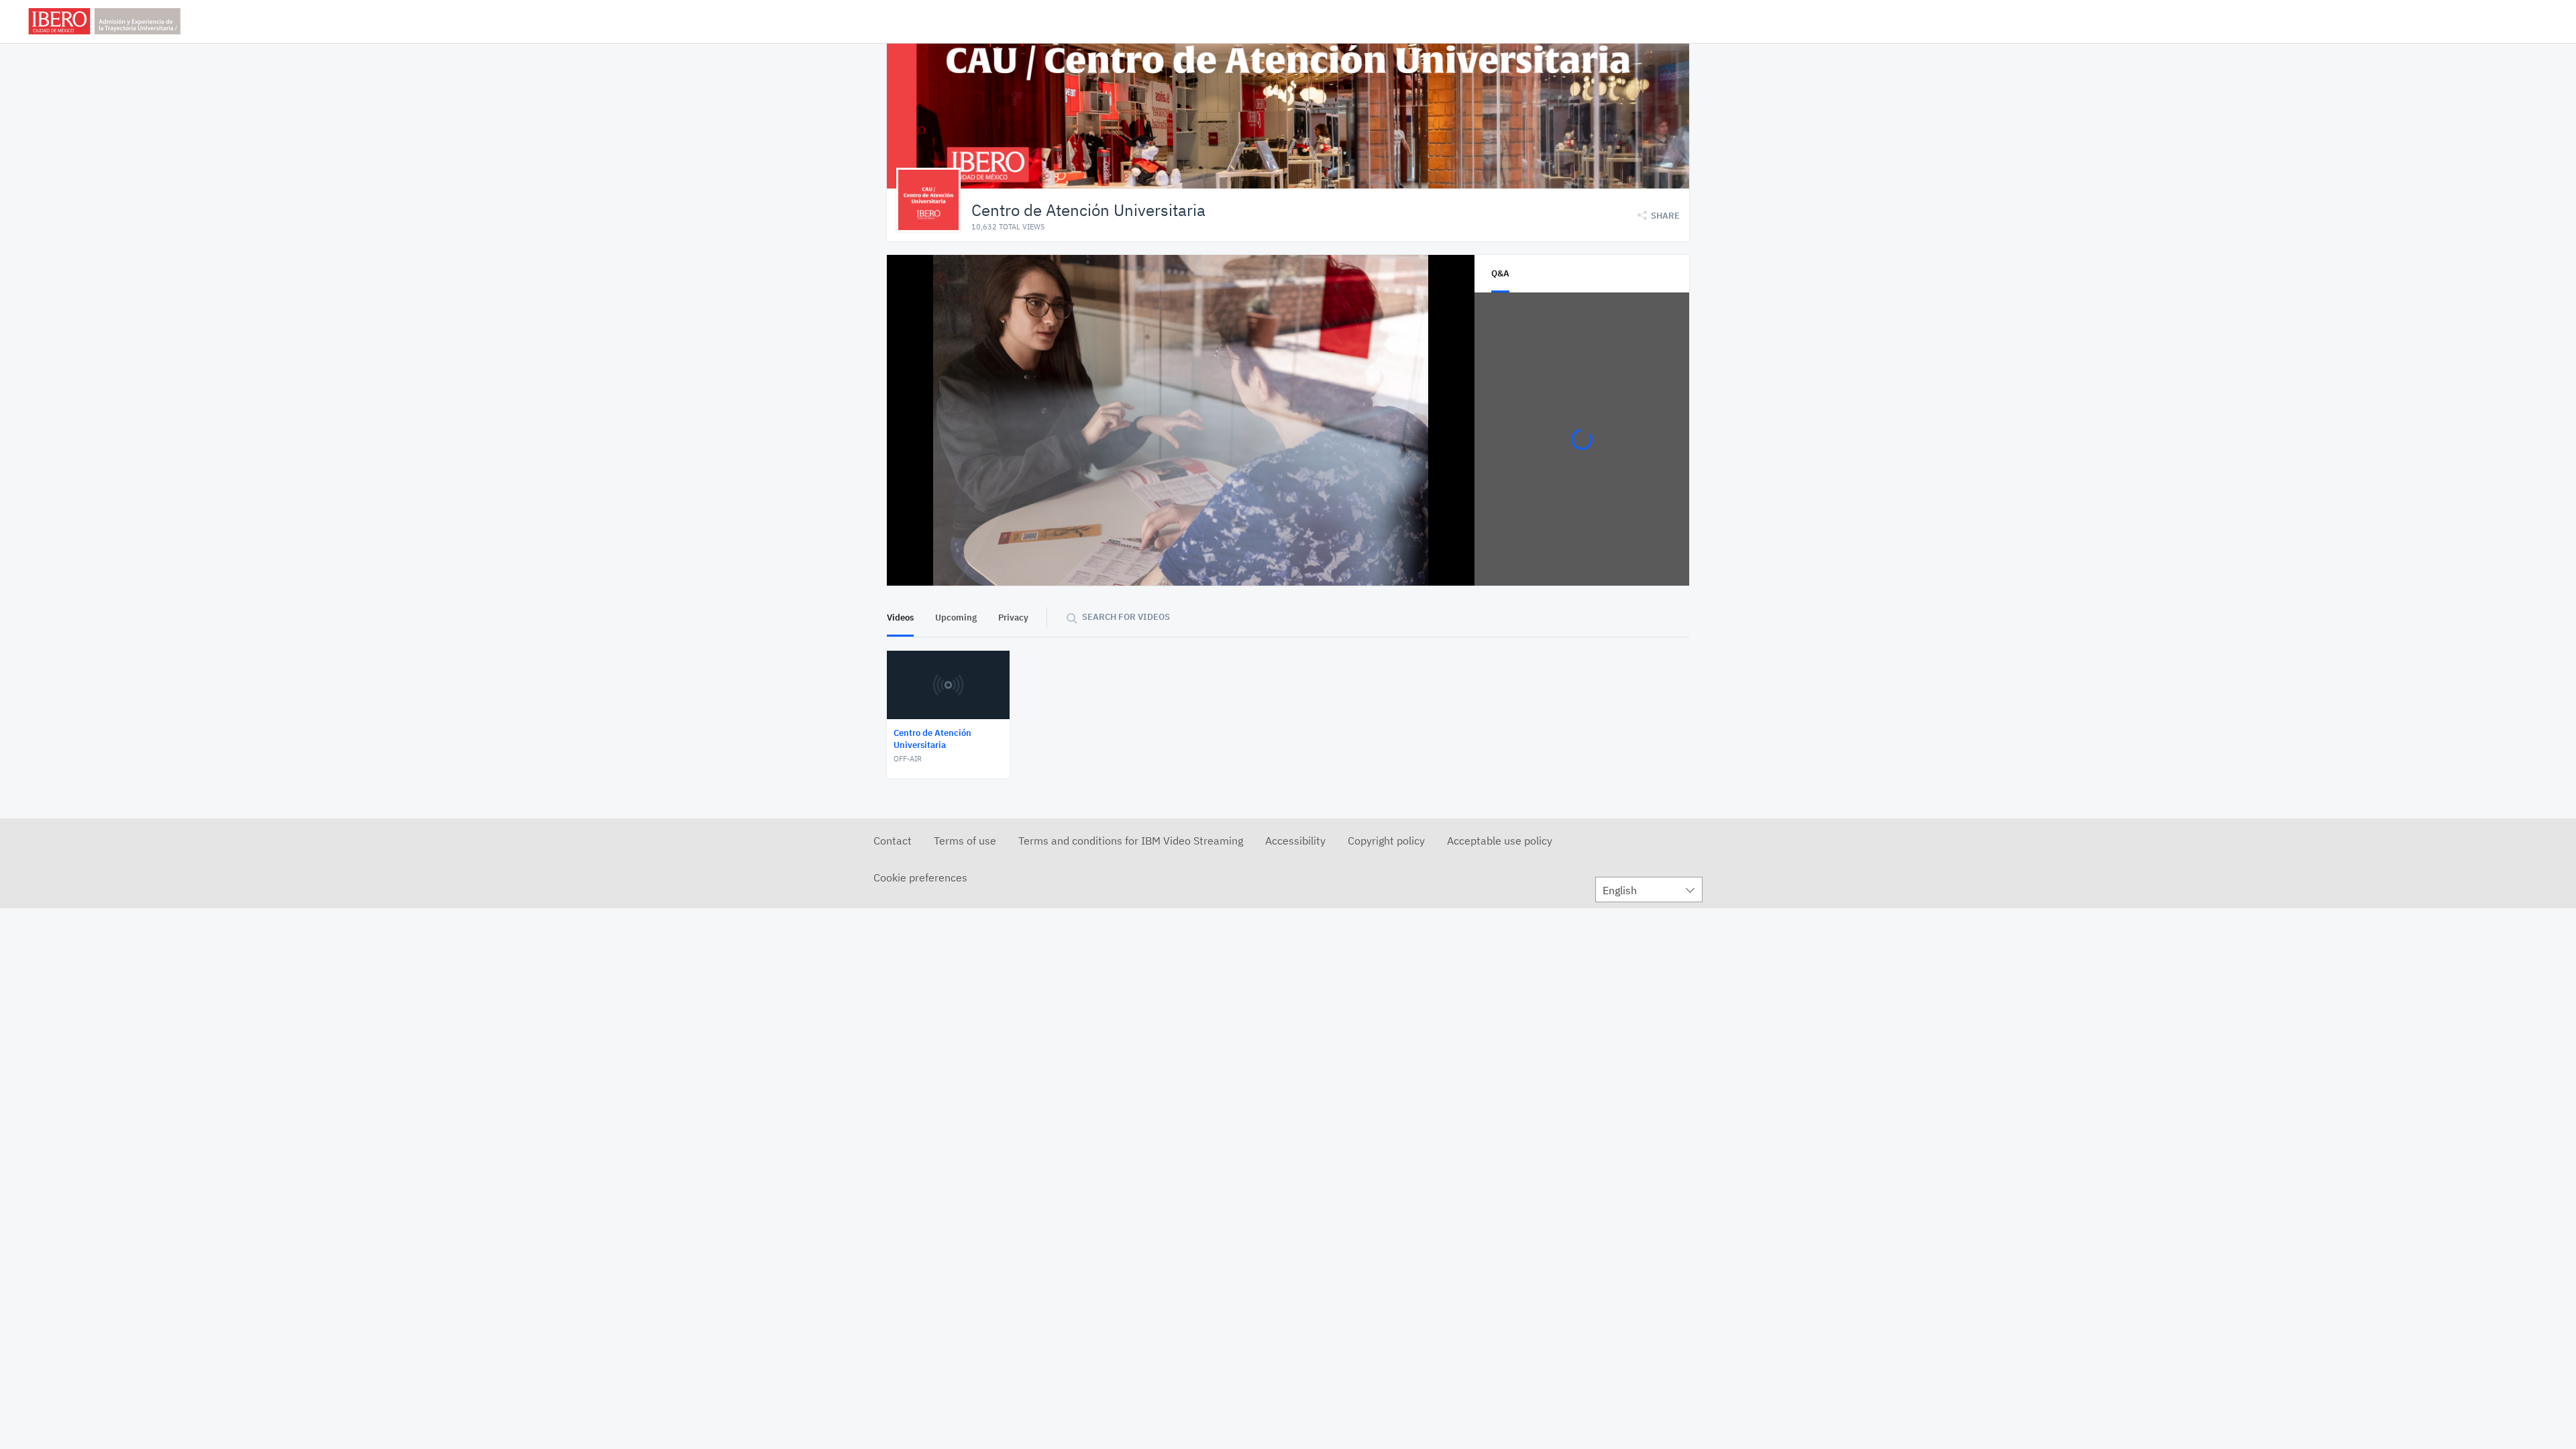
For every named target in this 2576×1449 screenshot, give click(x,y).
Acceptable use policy (1500, 841)
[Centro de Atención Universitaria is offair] (1181, 420)
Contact (893, 841)
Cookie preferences (920, 877)
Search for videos (1126, 617)
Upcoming (956, 618)
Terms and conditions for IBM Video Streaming (1131, 841)
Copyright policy (1386, 841)
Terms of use (965, 841)
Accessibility (1295, 841)
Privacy (1013, 618)
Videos (900, 618)
